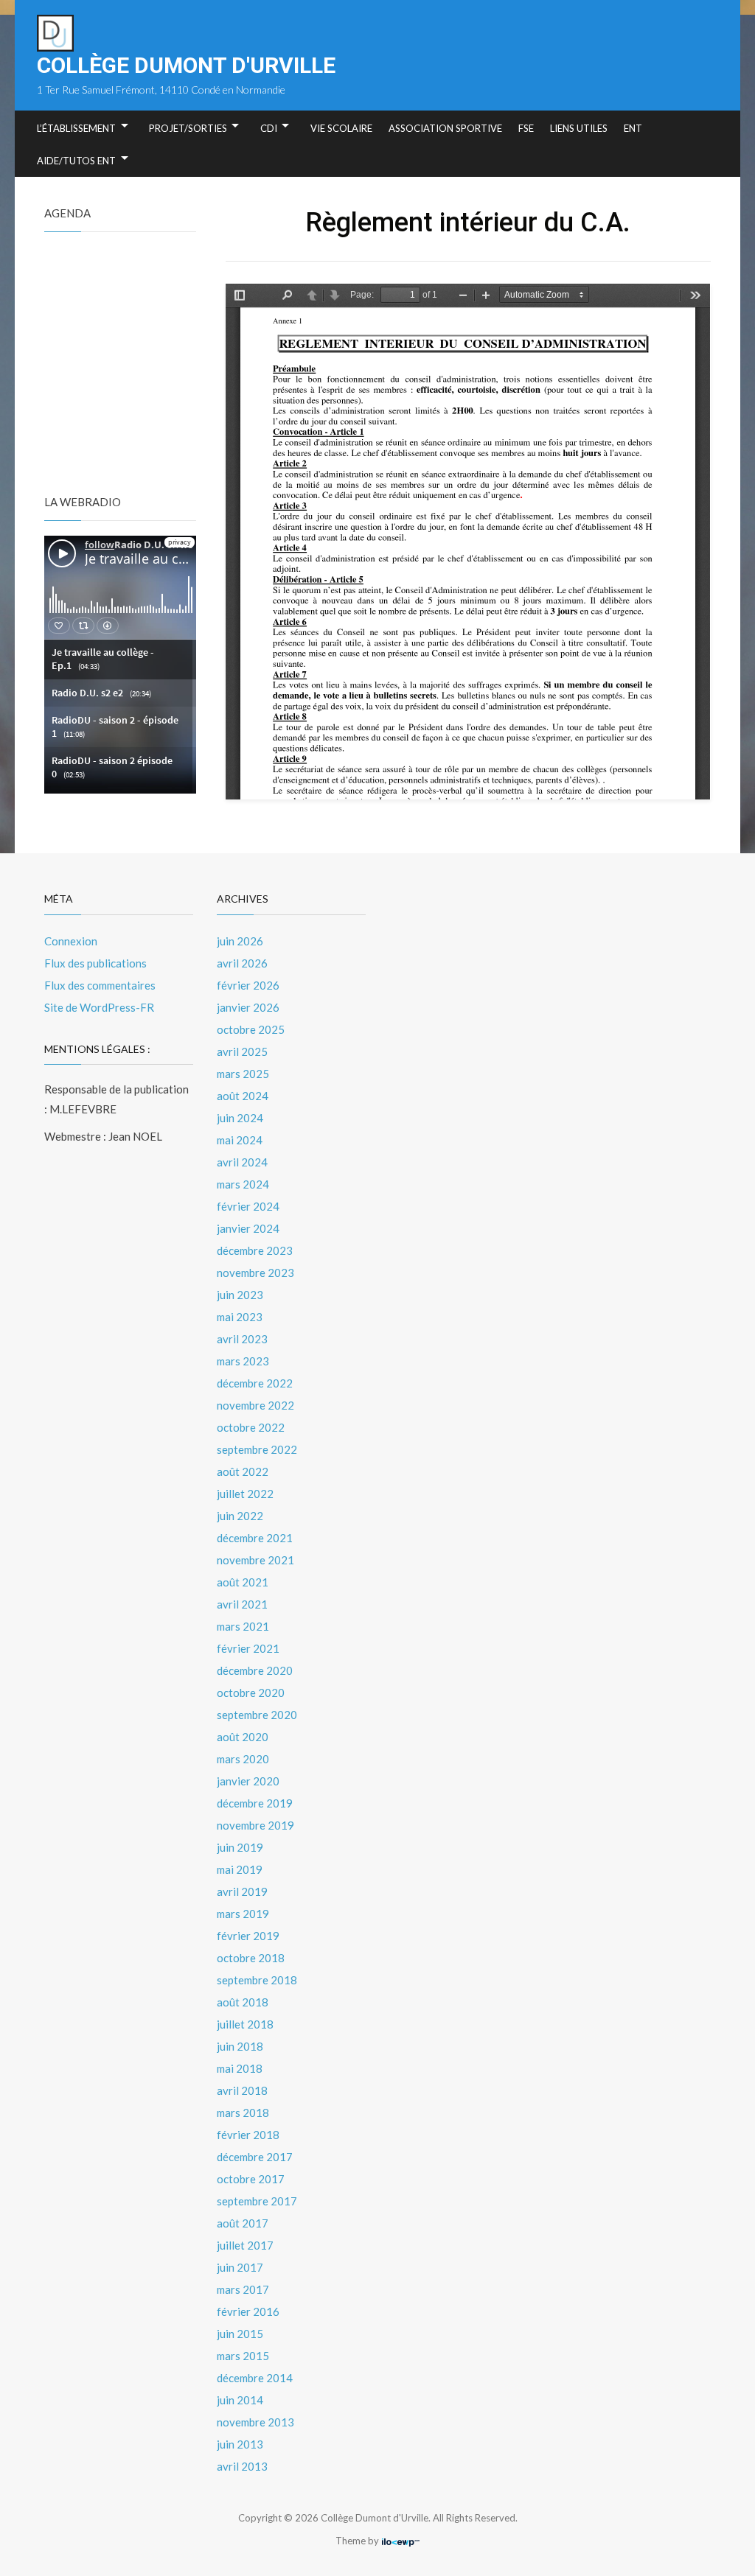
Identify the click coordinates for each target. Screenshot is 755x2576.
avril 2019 (242, 1891)
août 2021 (243, 1582)
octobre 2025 (251, 1029)
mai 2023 (240, 1317)
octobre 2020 (251, 1693)
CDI (269, 128)
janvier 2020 (248, 1781)
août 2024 (243, 1096)
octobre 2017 (251, 2179)
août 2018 (243, 2002)
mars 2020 (243, 1759)
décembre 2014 (255, 2378)
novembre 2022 (255, 1405)
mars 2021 (243, 1626)
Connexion (71, 941)
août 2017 (243, 2223)
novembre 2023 (255, 1273)
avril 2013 (242, 2466)
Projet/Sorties (188, 128)
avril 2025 (242, 1051)
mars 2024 (243, 1184)
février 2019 (248, 1936)
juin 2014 (240, 2400)
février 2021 (248, 1648)
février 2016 (248, 2311)
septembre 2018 (257, 1980)
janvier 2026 (248, 1007)
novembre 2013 (255, 2422)
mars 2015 (243, 2356)
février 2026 (248, 985)
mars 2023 (243, 1361)
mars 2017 (243, 2289)
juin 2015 (240, 2334)
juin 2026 (240, 941)
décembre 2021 (255, 1538)
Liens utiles (579, 128)
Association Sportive (445, 128)
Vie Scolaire (341, 128)
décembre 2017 (255, 2157)
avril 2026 (242, 963)
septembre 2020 (257, 1715)
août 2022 (243, 1471)
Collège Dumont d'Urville (186, 65)
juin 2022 (240, 1516)
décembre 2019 (255, 1803)
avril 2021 (242, 1604)
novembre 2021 (255, 1560)
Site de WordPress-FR (99, 1007)
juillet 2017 (245, 2245)
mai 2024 (240, 1140)
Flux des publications (95, 963)
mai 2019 (240, 1869)
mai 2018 (240, 2068)
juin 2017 (240, 2267)
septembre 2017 (257, 2201)
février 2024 (248, 1206)
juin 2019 (240, 1847)
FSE (526, 128)
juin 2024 (240, 1118)
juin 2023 (240, 1295)
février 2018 (248, 2135)
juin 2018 (240, 2046)
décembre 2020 (255, 1670)
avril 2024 (242, 1162)
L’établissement (76, 128)
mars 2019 (243, 1914)
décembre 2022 (255, 1383)
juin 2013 (240, 2444)
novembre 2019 (255, 1825)
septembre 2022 (257, 1449)
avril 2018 (242, 2090)
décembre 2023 (255, 1250)
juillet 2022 (245, 1494)
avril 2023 (242, 1339)
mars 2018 (243, 2113)
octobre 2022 (251, 1427)
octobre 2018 (251, 1958)
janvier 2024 (248, 1228)
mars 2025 (243, 1074)
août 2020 (243, 1737)
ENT (633, 128)
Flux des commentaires (100, 985)
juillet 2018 (245, 2024)
